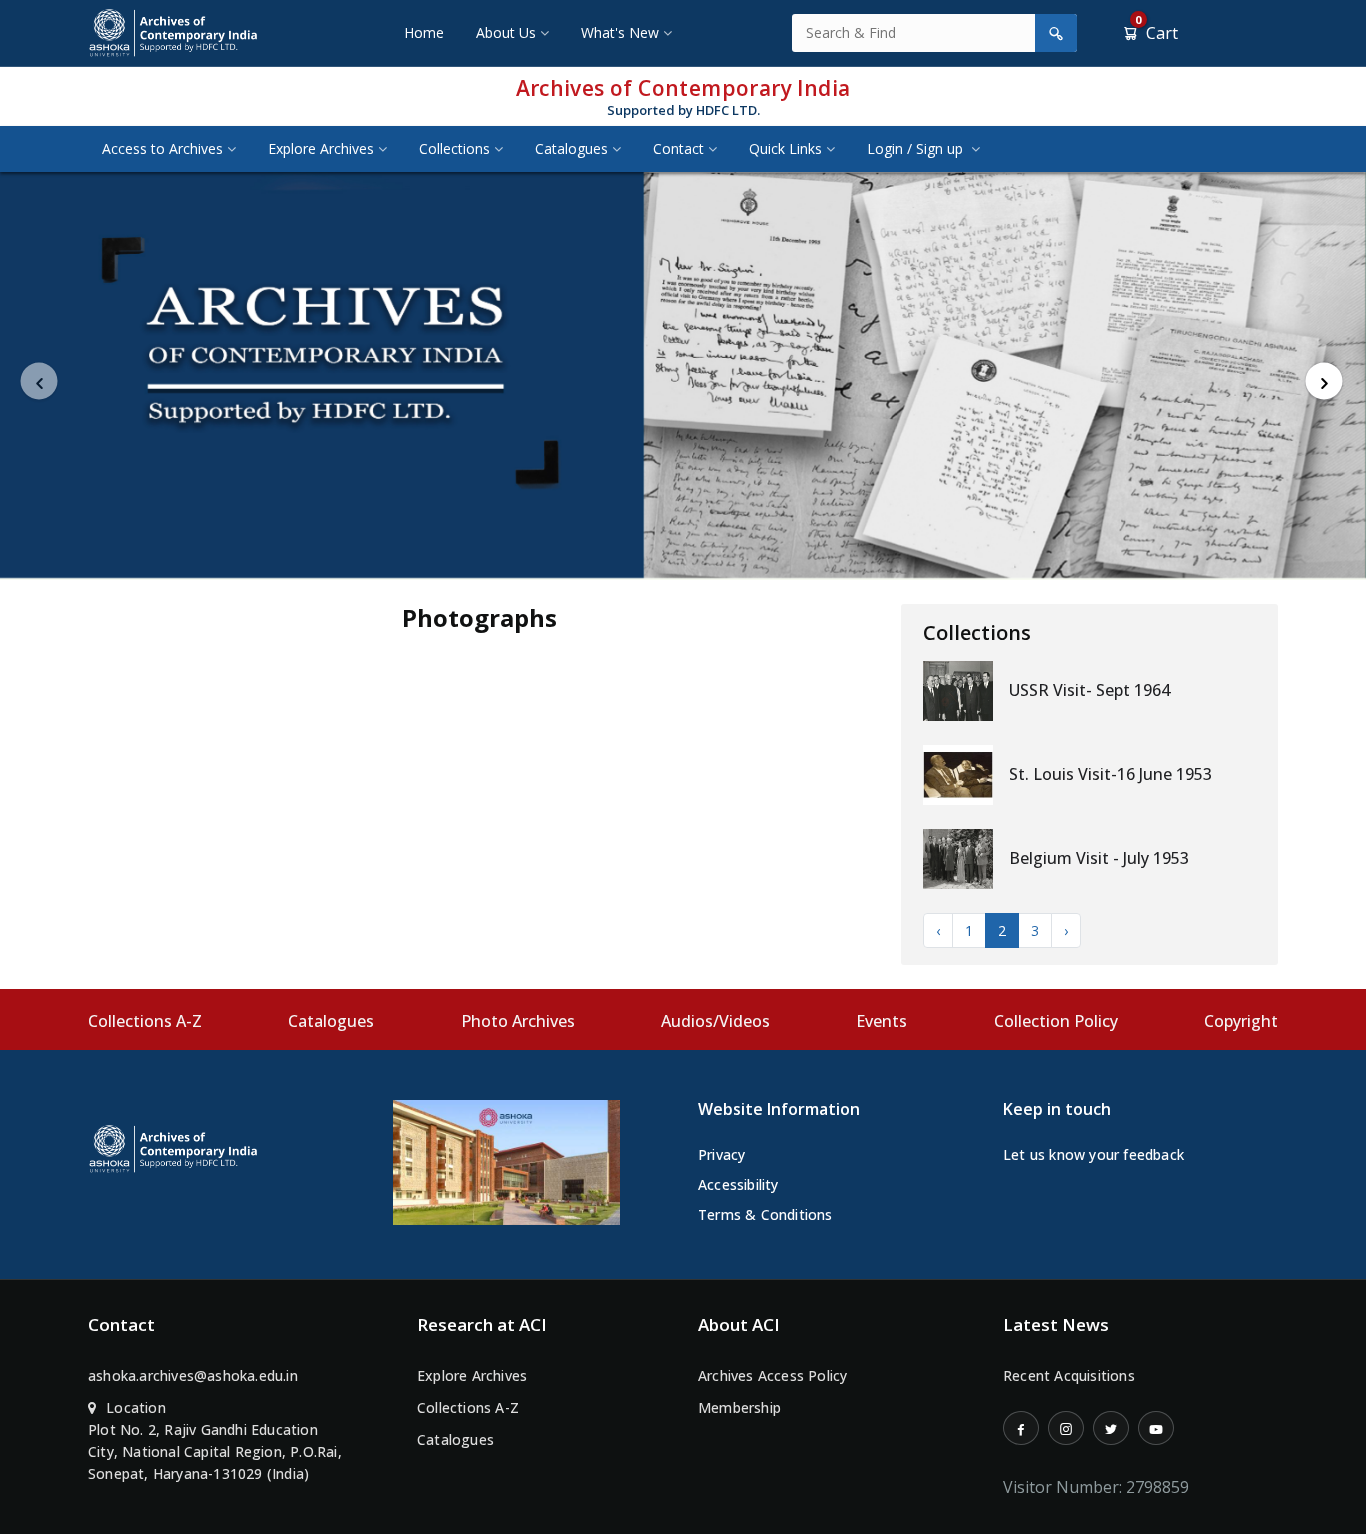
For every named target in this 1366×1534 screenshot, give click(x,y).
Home (424, 32)
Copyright (1241, 1021)
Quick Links (785, 148)
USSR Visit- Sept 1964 (1089, 690)
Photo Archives (518, 1021)
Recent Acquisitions (1069, 1375)
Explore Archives (321, 148)
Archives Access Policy (772, 1375)
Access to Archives (162, 148)
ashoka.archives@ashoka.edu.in (193, 1375)
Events (881, 1021)
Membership (739, 1407)
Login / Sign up (917, 148)
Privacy (721, 1154)
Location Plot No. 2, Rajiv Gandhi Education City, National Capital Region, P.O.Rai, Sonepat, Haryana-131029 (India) (215, 1440)
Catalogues (571, 148)
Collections (454, 148)
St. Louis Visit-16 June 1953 (1110, 774)
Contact (678, 148)
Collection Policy (1056, 1021)
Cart (1156, 33)
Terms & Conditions (765, 1214)
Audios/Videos (715, 1021)
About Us (506, 32)
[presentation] (39, 381)
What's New (620, 32)
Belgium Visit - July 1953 (1099, 858)
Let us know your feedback (1093, 1154)
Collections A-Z (145, 1021)
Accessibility (738, 1184)
